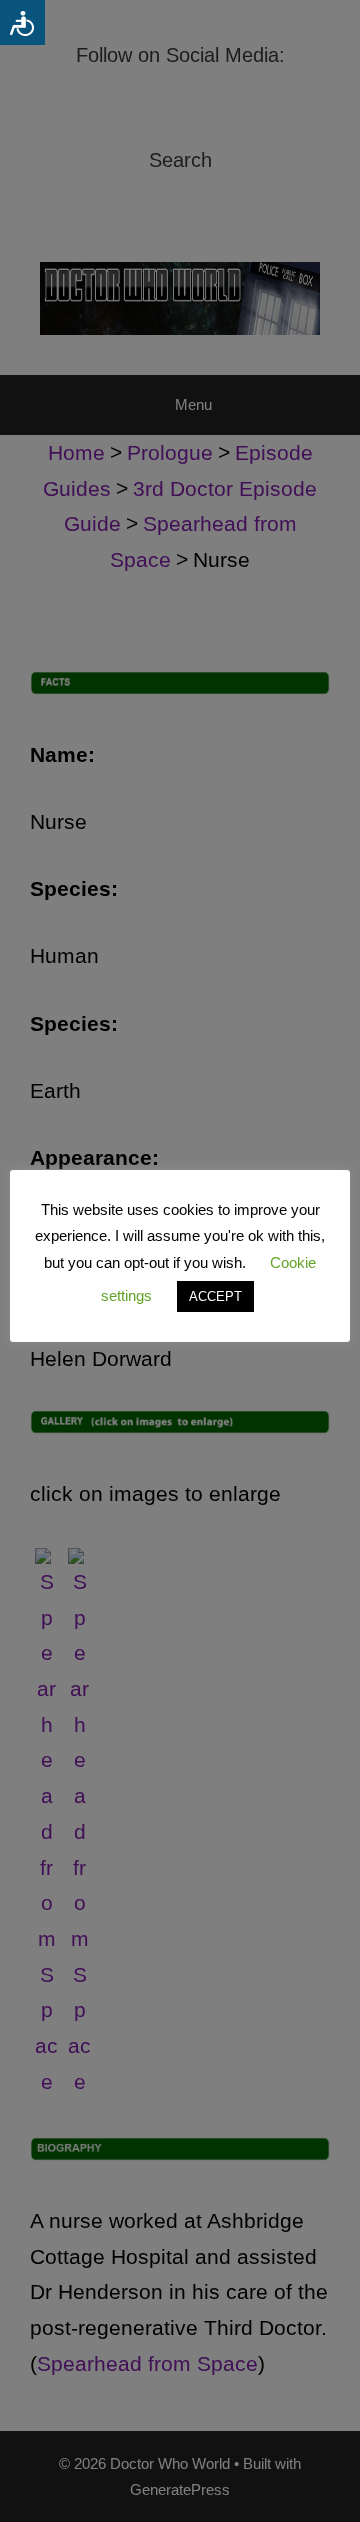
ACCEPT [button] (215, 1296)
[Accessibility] (22, 22)
